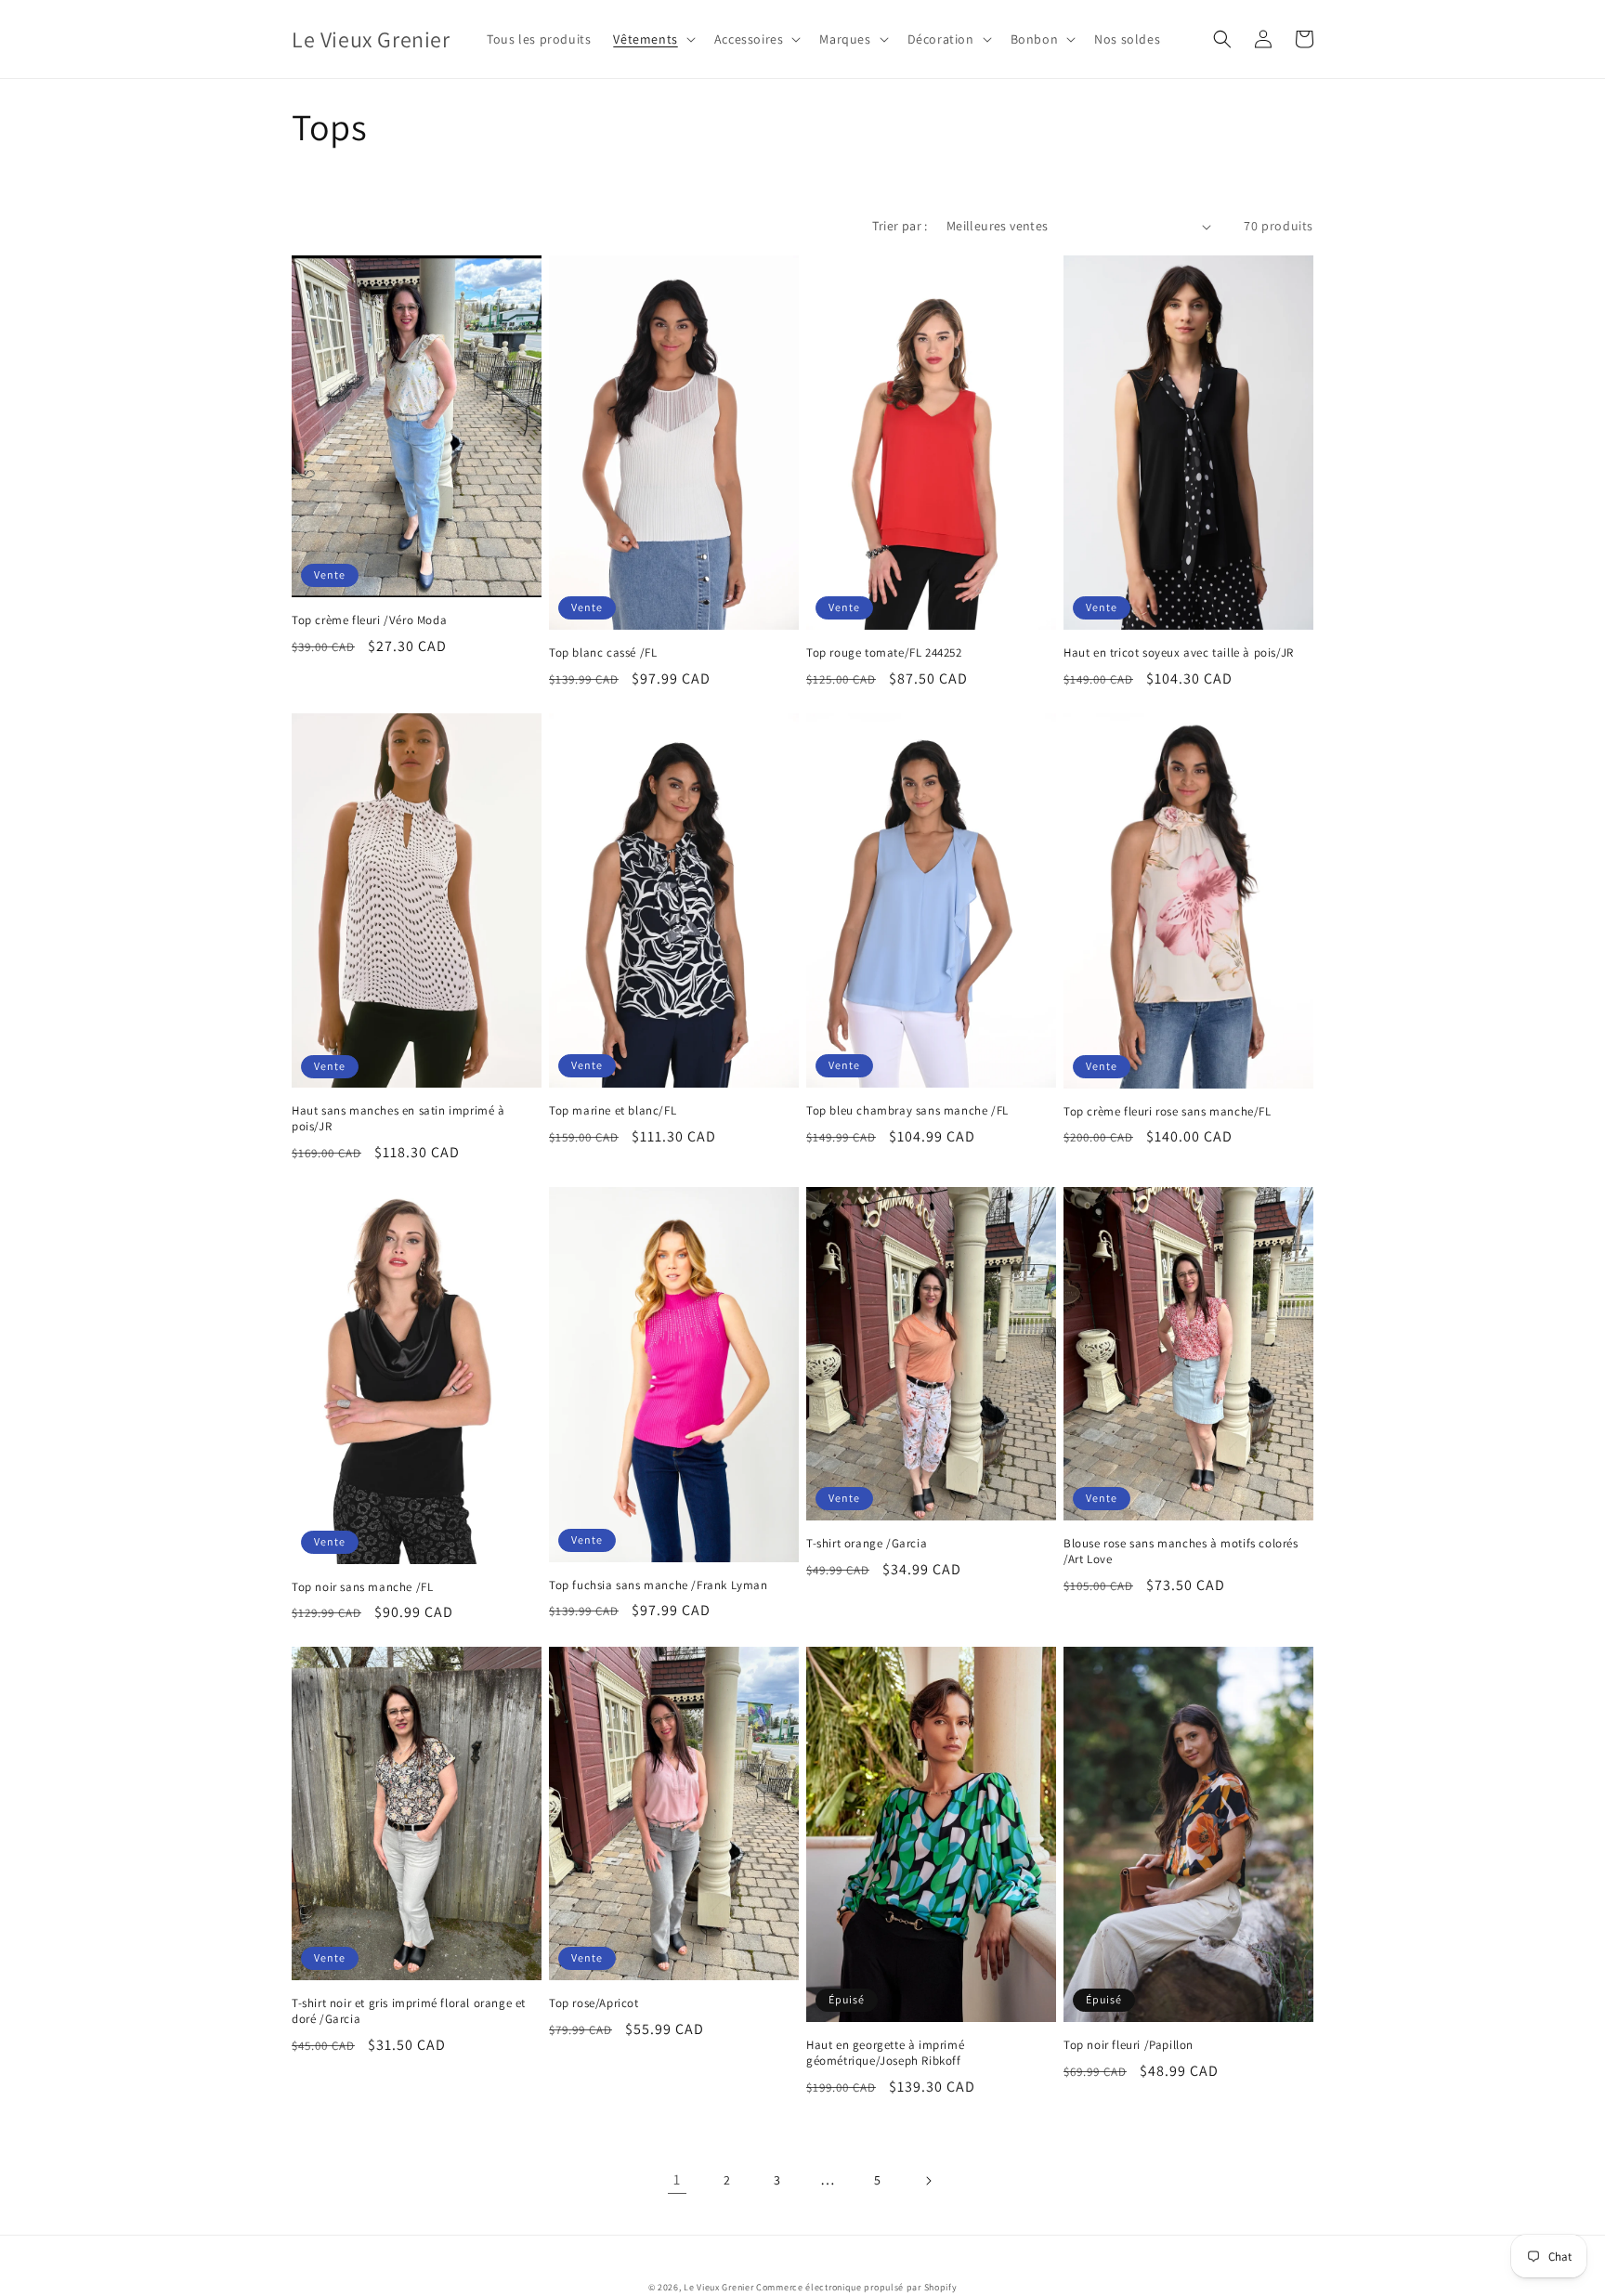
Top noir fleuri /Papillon (1129, 2045)
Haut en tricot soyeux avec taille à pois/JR (1179, 653)
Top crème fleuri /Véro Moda (369, 620)
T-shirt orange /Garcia (867, 1544)
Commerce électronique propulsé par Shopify (856, 2287)
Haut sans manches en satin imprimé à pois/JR (398, 1119)
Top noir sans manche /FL (362, 1587)
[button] (652, 39)
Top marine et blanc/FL (613, 1111)
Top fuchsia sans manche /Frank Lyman (659, 1585)
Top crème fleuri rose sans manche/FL (1168, 1112)
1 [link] (677, 2179)
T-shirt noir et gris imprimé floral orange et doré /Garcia (409, 2011)
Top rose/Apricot (594, 2003)
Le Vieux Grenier (718, 2287)
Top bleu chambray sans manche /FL (907, 1111)
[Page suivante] (928, 2181)
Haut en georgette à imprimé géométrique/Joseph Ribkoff (885, 2053)
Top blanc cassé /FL (603, 653)
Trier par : (900, 226)
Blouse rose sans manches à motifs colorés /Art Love (1181, 1552)
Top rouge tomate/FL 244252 (884, 653)
